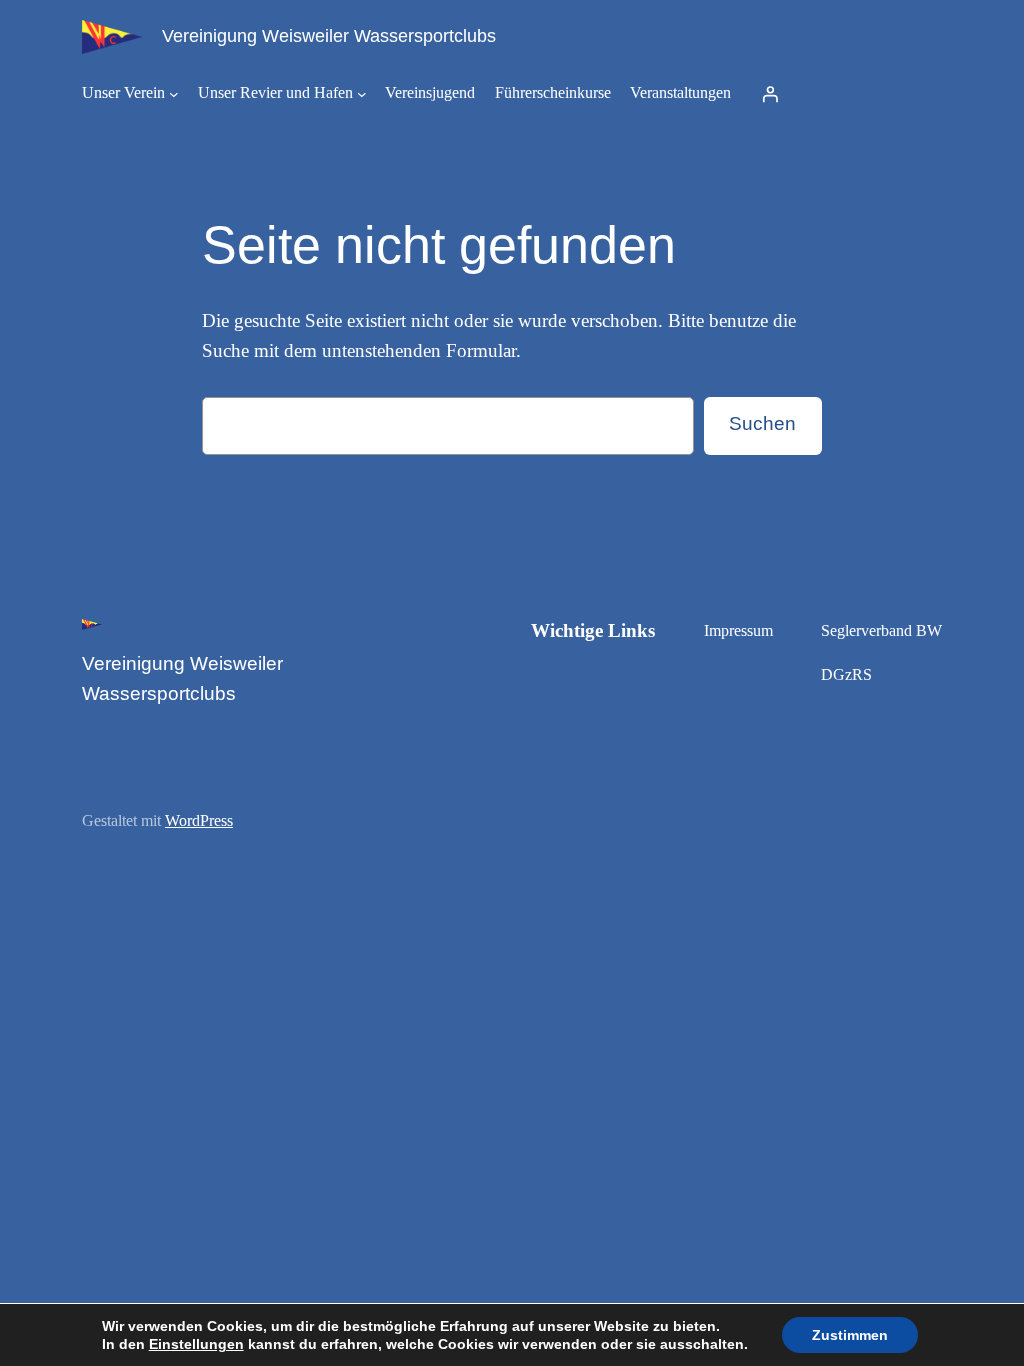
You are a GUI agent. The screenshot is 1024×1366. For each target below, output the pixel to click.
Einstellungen (196, 1344)
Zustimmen (850, 1335)
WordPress (199, 820)
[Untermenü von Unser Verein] (174, 94)
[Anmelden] (770, 94)
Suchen (762, 423)
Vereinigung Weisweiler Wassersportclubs (329, 36)
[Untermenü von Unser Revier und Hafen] (362, 94)
